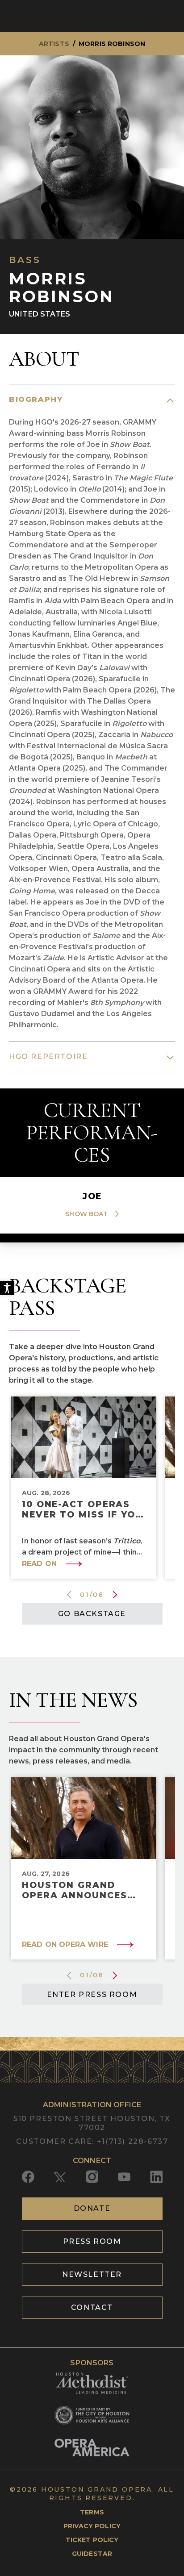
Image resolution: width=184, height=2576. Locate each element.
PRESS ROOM (92, 2241)
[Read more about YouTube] (124, 2177)
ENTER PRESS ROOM (92, 1995)
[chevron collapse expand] (170, 400)
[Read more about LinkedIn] (156, 2177)
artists (54, 44)
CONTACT (92, 2307)
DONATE (92, 2208)
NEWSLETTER (92, 2274)
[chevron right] (113, 1214)
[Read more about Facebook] (28, 2177)
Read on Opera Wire (65, 1945)
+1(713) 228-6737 (133, 2141)
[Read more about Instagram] (92, 2177)
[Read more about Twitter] (60, 2177)
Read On (39, 1564)
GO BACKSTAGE (92, 1614)
